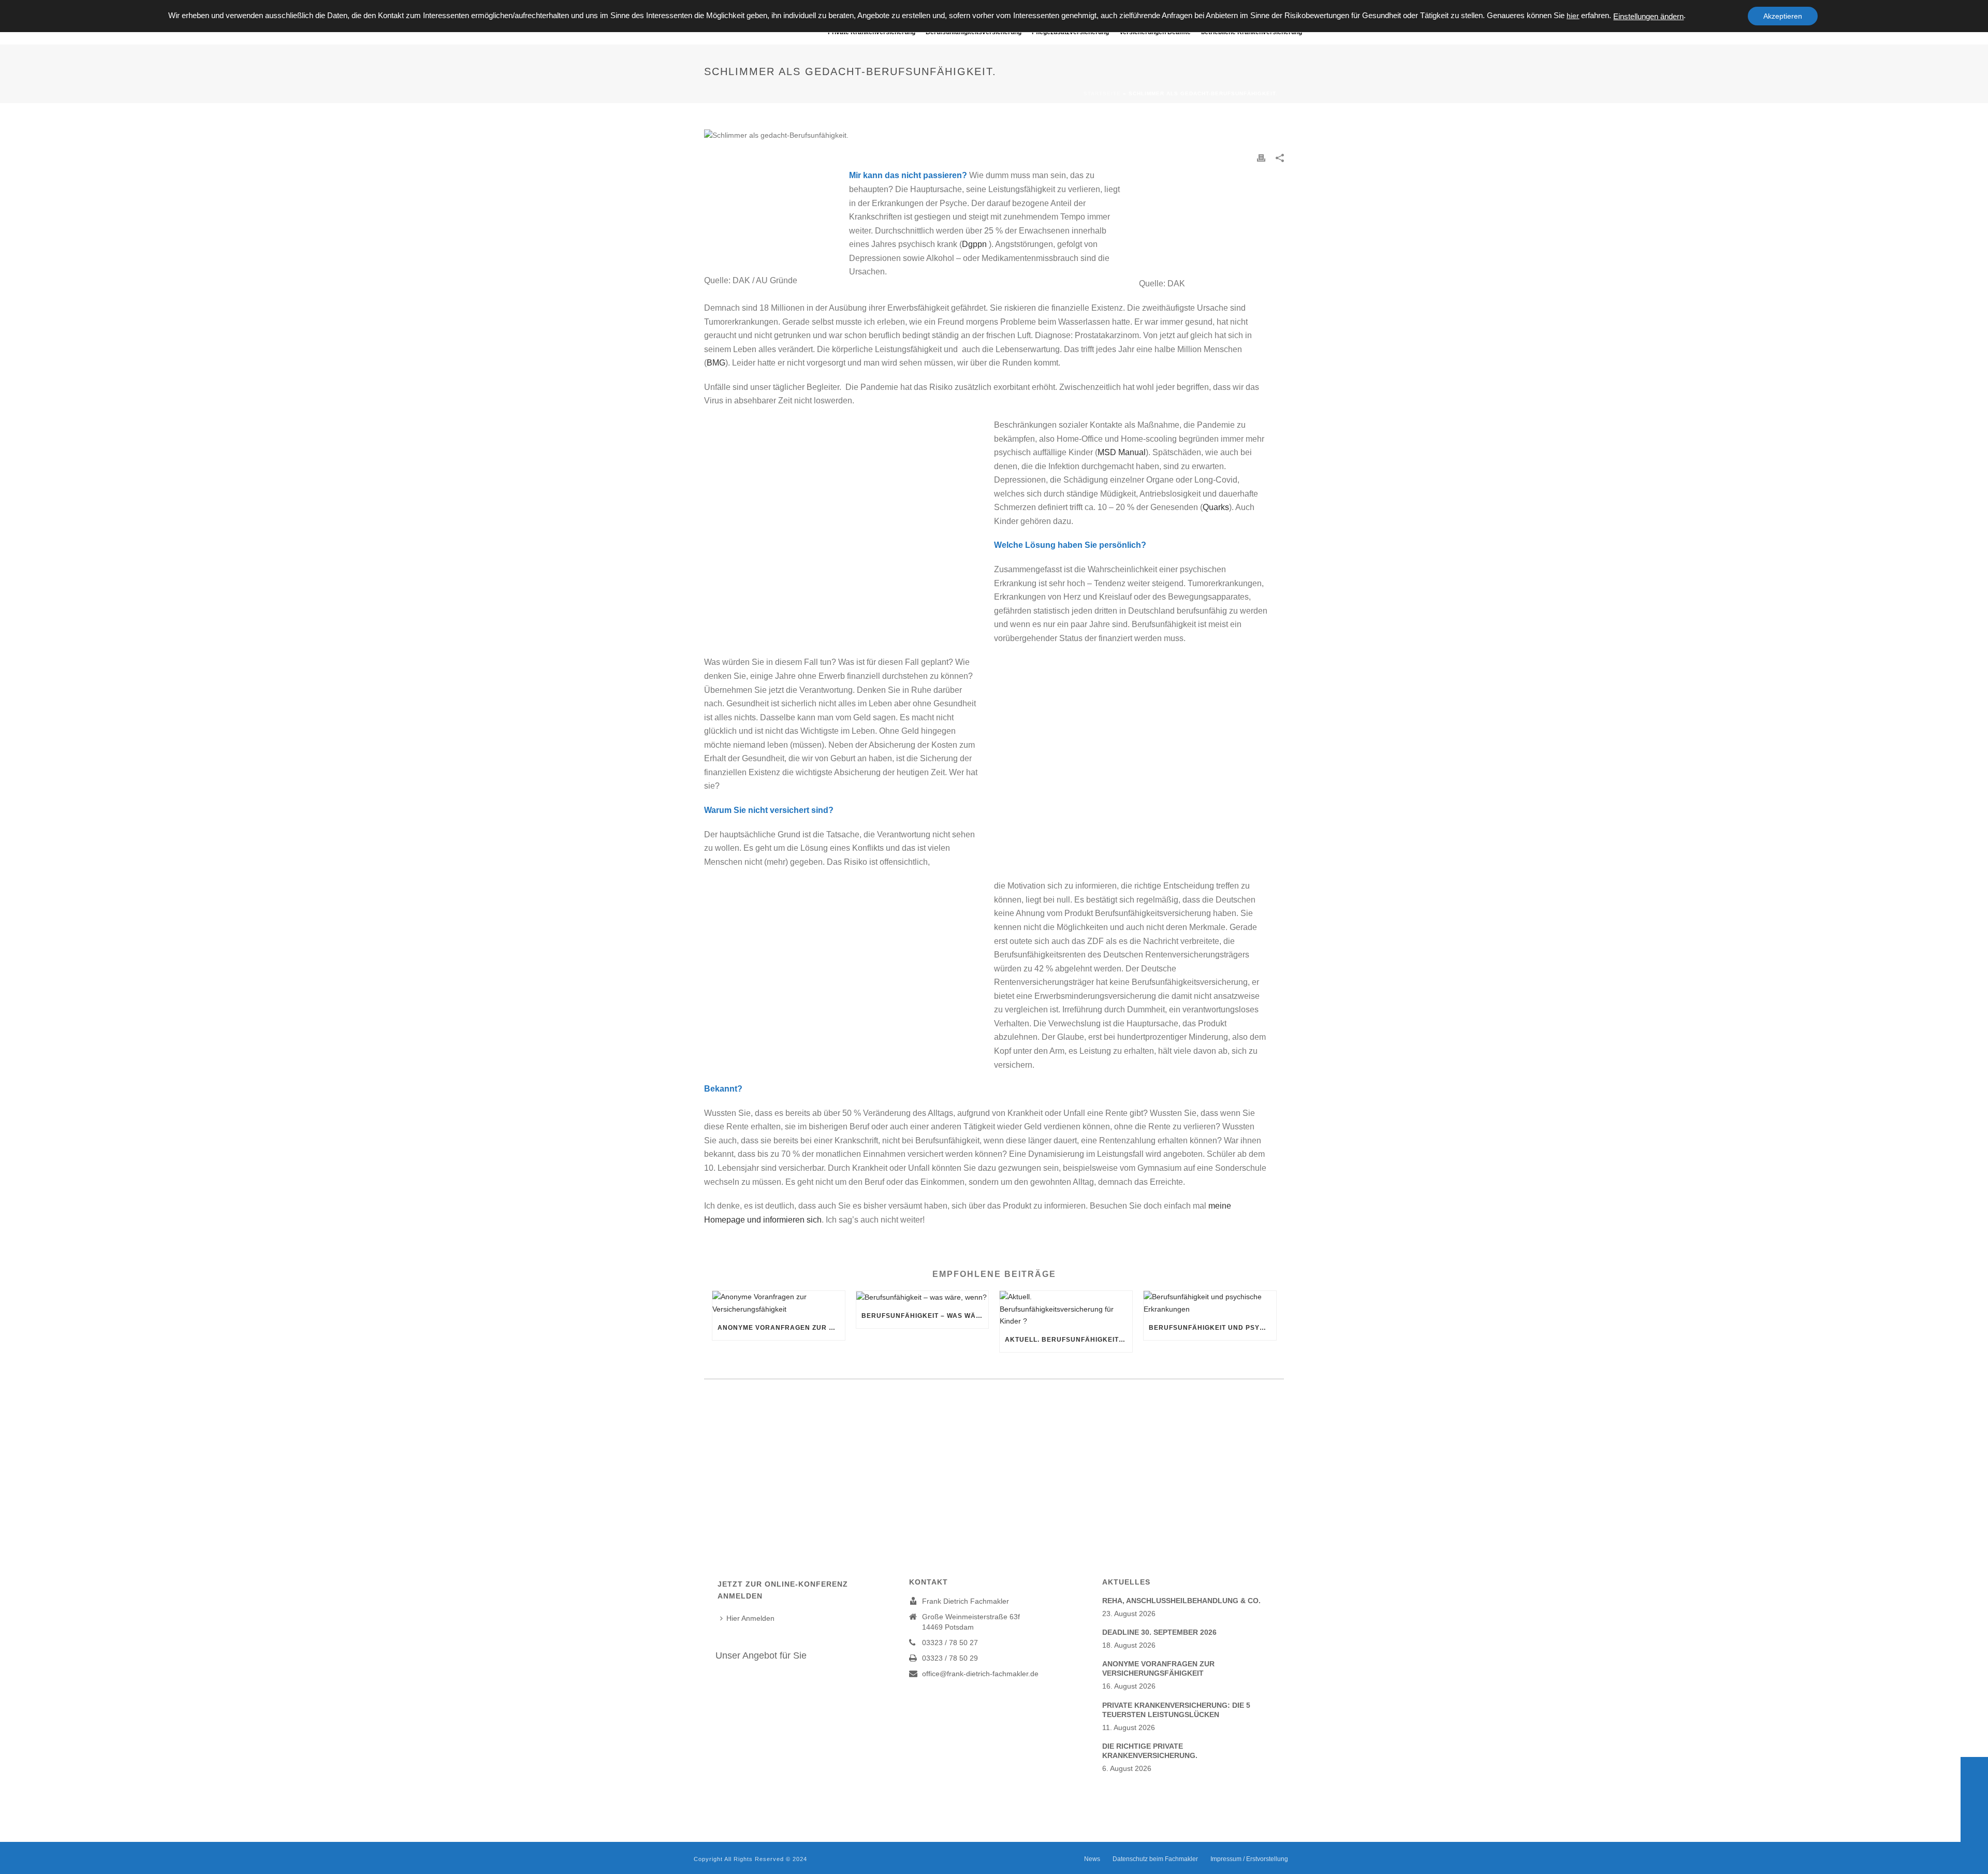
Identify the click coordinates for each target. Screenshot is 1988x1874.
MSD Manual (1122, 452)
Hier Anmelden (750, 1618)
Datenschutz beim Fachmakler (1155, 1859)
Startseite (1102, 93)
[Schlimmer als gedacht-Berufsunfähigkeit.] (994, 135)
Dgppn (974, 244)
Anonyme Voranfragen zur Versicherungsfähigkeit (781, 1328)
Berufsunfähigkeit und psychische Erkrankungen (1212, 1328)
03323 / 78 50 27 (950, 1643)
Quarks (1216, 507)
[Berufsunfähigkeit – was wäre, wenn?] (923, 1297)
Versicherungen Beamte (1155, 32)
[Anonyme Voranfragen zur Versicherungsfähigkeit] (779, 1303)
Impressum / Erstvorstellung (1249, 1859)
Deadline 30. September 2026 (1159, 1632)
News (1092, 1859)
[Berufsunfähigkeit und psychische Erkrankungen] (1210, 1303)
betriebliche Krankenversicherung (1252, 32)
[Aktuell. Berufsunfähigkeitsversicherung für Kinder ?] (1066, 1309)
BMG (716, 363)
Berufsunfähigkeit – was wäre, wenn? (925, 1316)
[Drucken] (1261, 158)
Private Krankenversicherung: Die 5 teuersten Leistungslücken (1176, 1710)
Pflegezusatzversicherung (1070, 32)
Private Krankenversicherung (872, 32)
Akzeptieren (1783, 16)
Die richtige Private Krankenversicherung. (1150, 1751)
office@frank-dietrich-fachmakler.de (980, 1674)
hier (1573, 16)
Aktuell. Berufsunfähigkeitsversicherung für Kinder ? (1069, 1340)
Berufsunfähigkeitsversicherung (974, 32)
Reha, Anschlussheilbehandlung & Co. (1181, 1601)
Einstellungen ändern (1648, 17)
